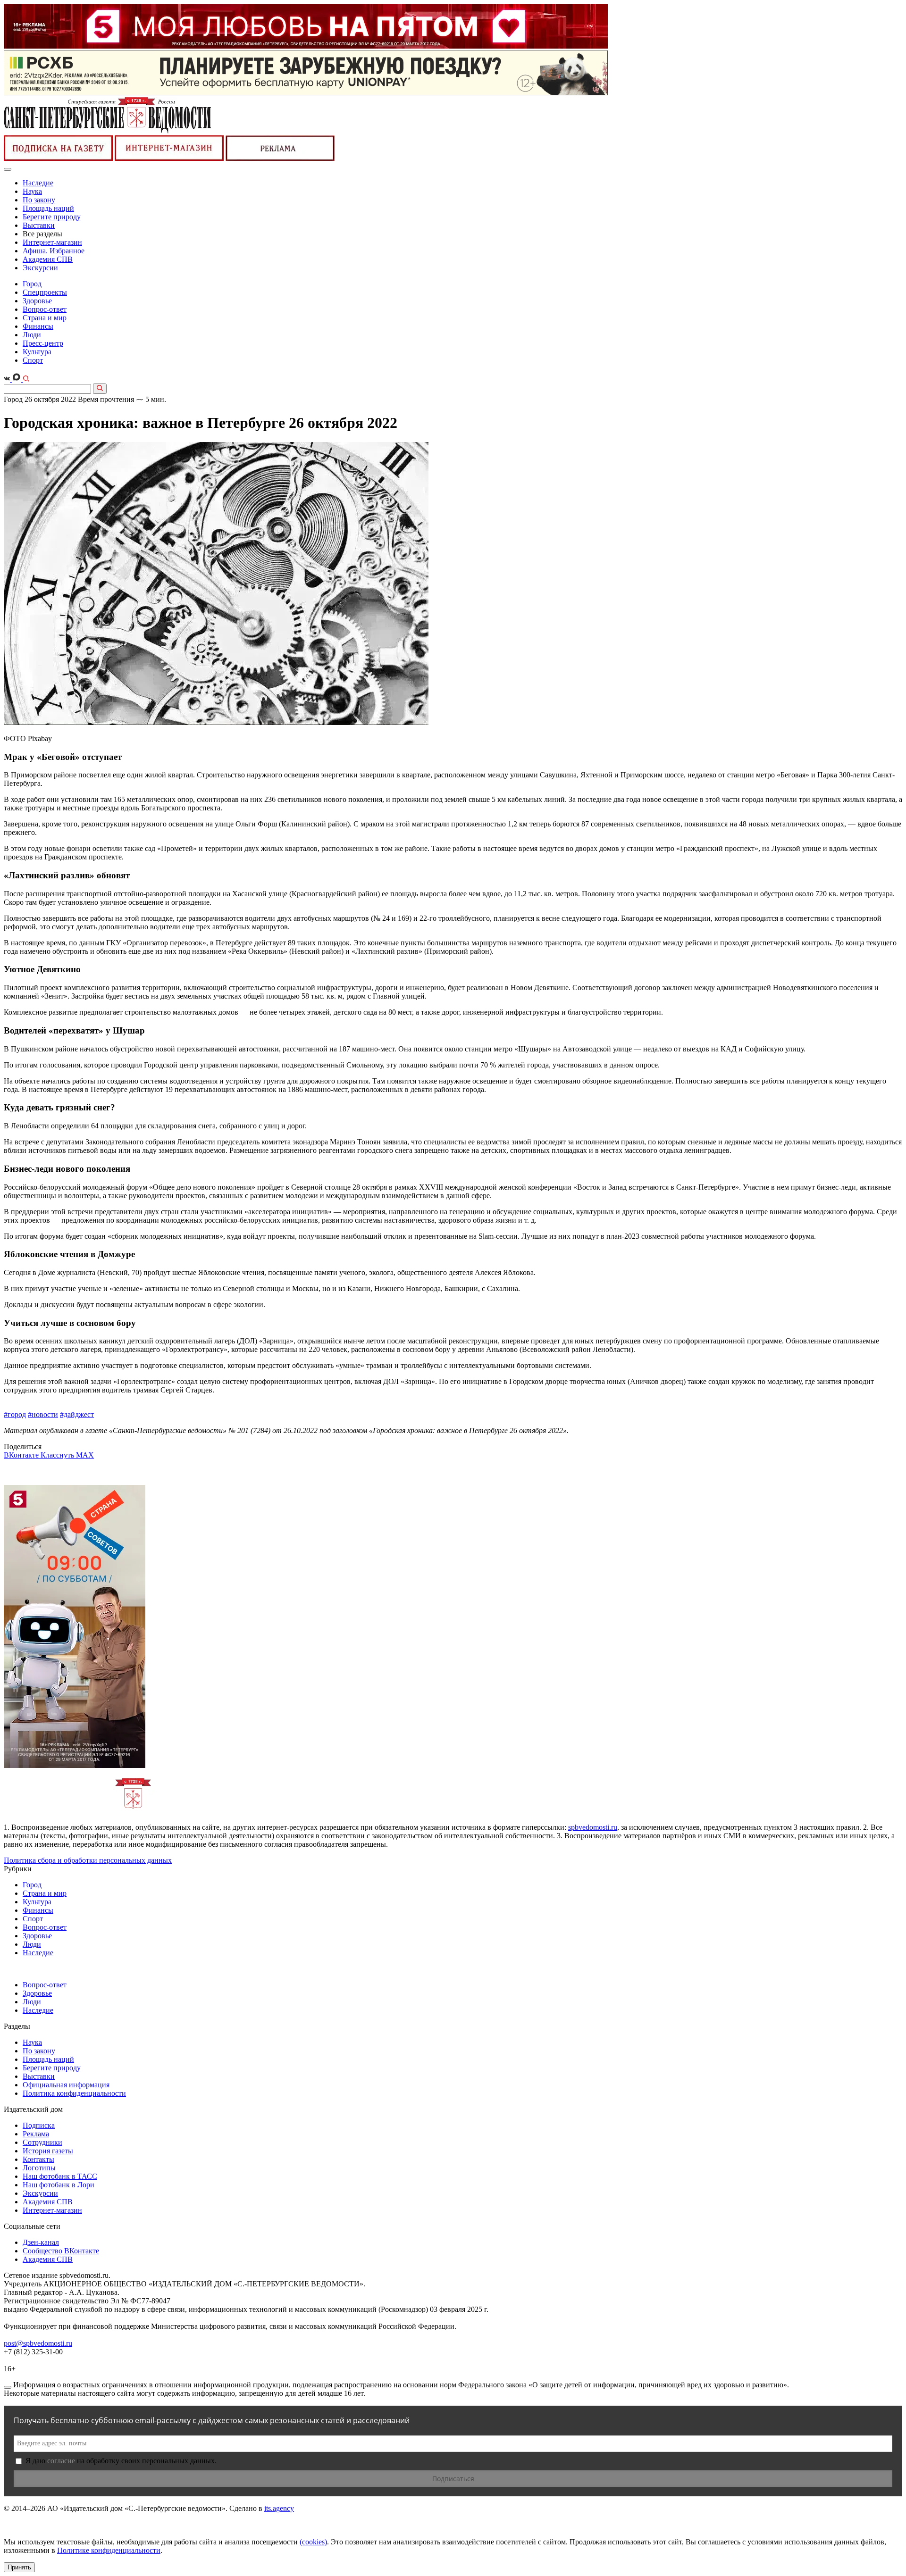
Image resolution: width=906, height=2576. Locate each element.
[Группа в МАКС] (17, 379)
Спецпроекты (45, 292)
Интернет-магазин (52, 242)
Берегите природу (52, 217)
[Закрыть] (8, 2387)
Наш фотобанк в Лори (59, 2185)
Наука (32, 191)
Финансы (38, 326)
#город (15, 1414)
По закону (39, 200)
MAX (85, 1455)
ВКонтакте (22, 1455)
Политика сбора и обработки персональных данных (88, 1860)
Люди (32, 335)
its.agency (279, 2508)
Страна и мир (45, 318)
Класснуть (58, 1455)
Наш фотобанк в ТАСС (60, 2176)
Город (32, 284)
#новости (43, 1414)
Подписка (39, 2125)
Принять (19, 2567)
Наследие (38, 183)
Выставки (39, 225)
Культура (37, 352)
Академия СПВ (48, 259)
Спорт (33, 360)
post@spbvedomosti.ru (38, 2343)
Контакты (38, 2159)
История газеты (48, 2151)
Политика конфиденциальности (74, 2093)
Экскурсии (40, 268)
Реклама (36, 2134)
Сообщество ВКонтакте (61, 2251)
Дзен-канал (41, 2242)
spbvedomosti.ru (593, 1827)
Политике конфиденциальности (109, 2550)
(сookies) (313, 2542)
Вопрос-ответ (45, 309)
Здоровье (37, 301)
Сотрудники (42, 2142)
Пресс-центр (43, 343)
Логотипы (39, 2168)
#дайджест (77, 1414)
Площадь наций (48, 208)
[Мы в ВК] (8, 379)
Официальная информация (66, 2085)
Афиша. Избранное (54, 251)
